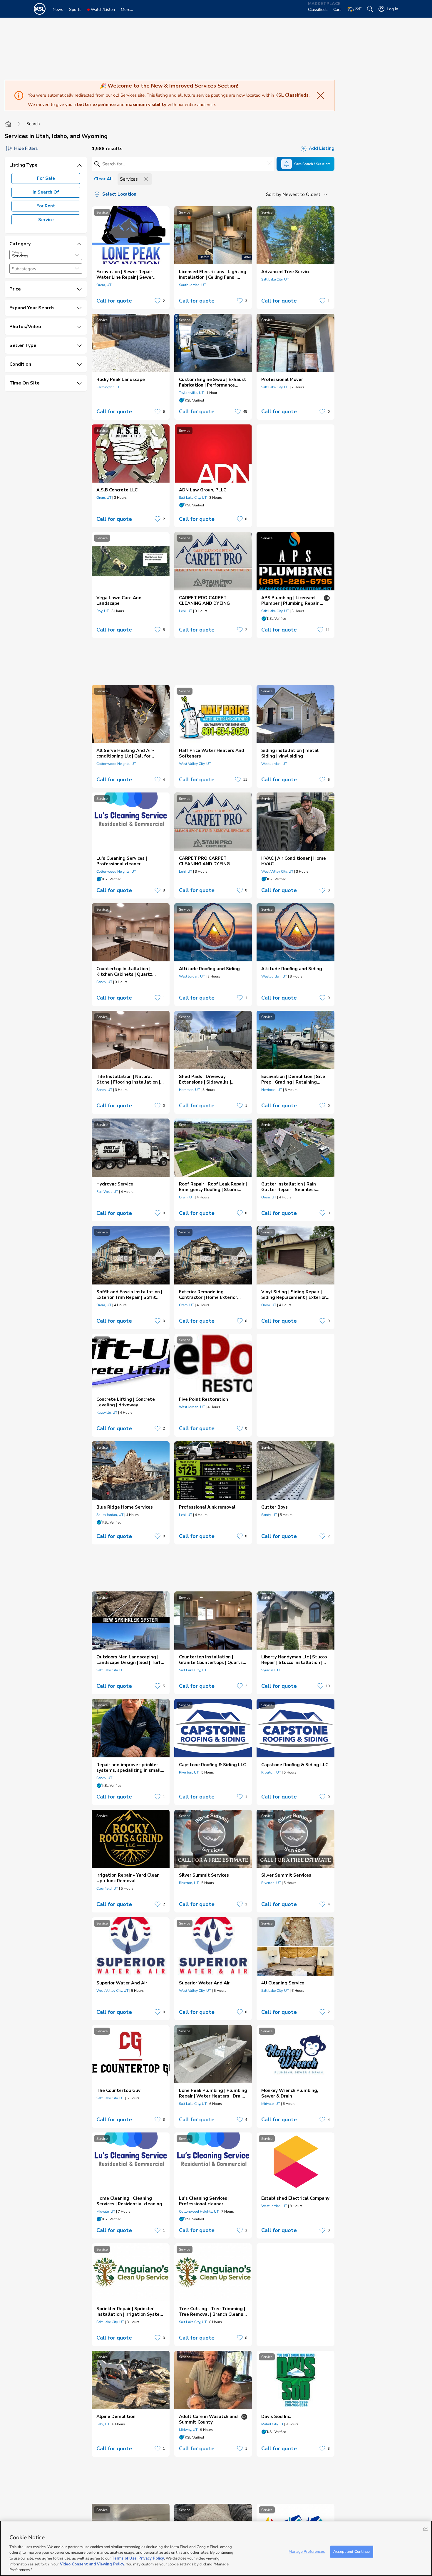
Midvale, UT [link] (271, 2104)
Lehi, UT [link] (186, 611)
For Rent (46, 206)
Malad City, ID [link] (272, 2424)
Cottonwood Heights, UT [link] (116, 764)
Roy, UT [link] (103, 611)
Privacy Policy (151, 2558)
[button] (77, 255)
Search (33, 124)
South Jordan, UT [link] (192, 285)
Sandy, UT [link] (104, 982)
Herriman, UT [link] (189, 1090)
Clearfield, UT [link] (107, 1888)
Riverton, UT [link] (189, 1772)
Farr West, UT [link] (107, 1192)
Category (17, 252)
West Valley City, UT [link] (195, 764)
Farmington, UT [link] (109, 387)
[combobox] (46, 255)
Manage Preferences (307, 2551)
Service (46, 220)
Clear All (103, 179)
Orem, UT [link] (104, 285)
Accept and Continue (351, 2551)
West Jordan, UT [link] (274, 764)
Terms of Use (124, 2558)
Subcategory (24, 269)
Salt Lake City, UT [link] (275, 279)
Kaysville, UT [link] (107, 1413)
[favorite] (158, 301)
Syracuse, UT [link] (272, 1670)
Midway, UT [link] (188, 2430)
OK (425, 2529)
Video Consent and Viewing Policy (92, 2564)
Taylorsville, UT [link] (191, 393)
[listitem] (131, 258)
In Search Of (46, 192)
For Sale (46, 178)
